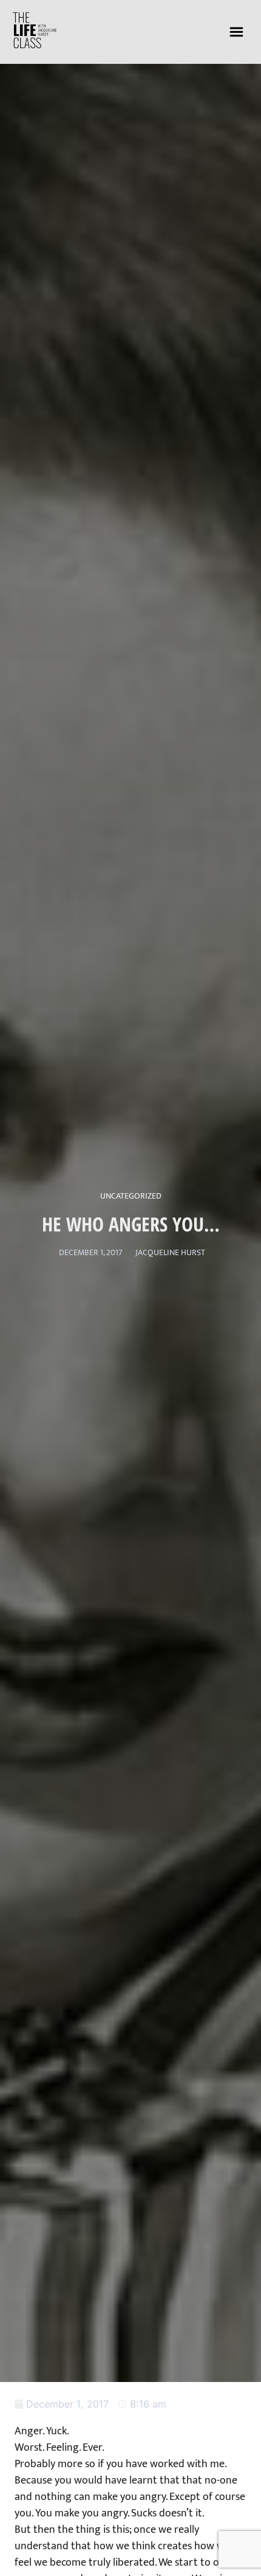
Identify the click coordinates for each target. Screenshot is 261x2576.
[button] (237, 32)
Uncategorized (131, 1196)
